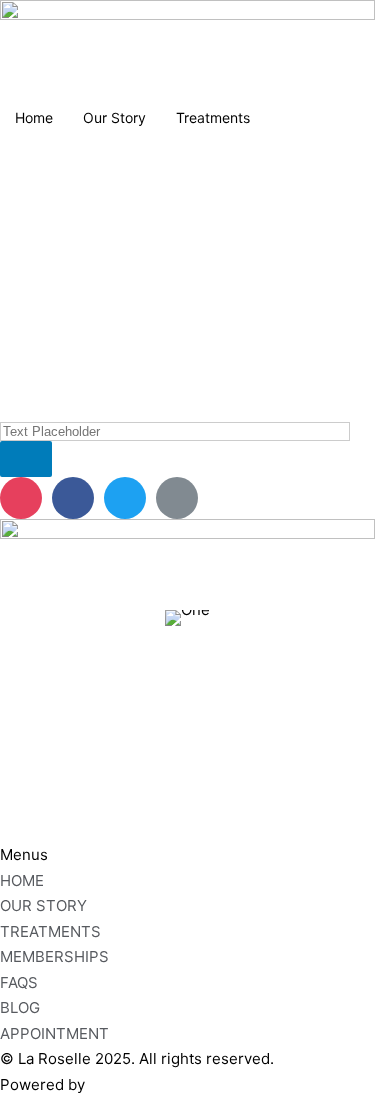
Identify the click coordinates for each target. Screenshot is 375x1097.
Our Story (114, 117)
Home (34, 117)
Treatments (213, 117)
